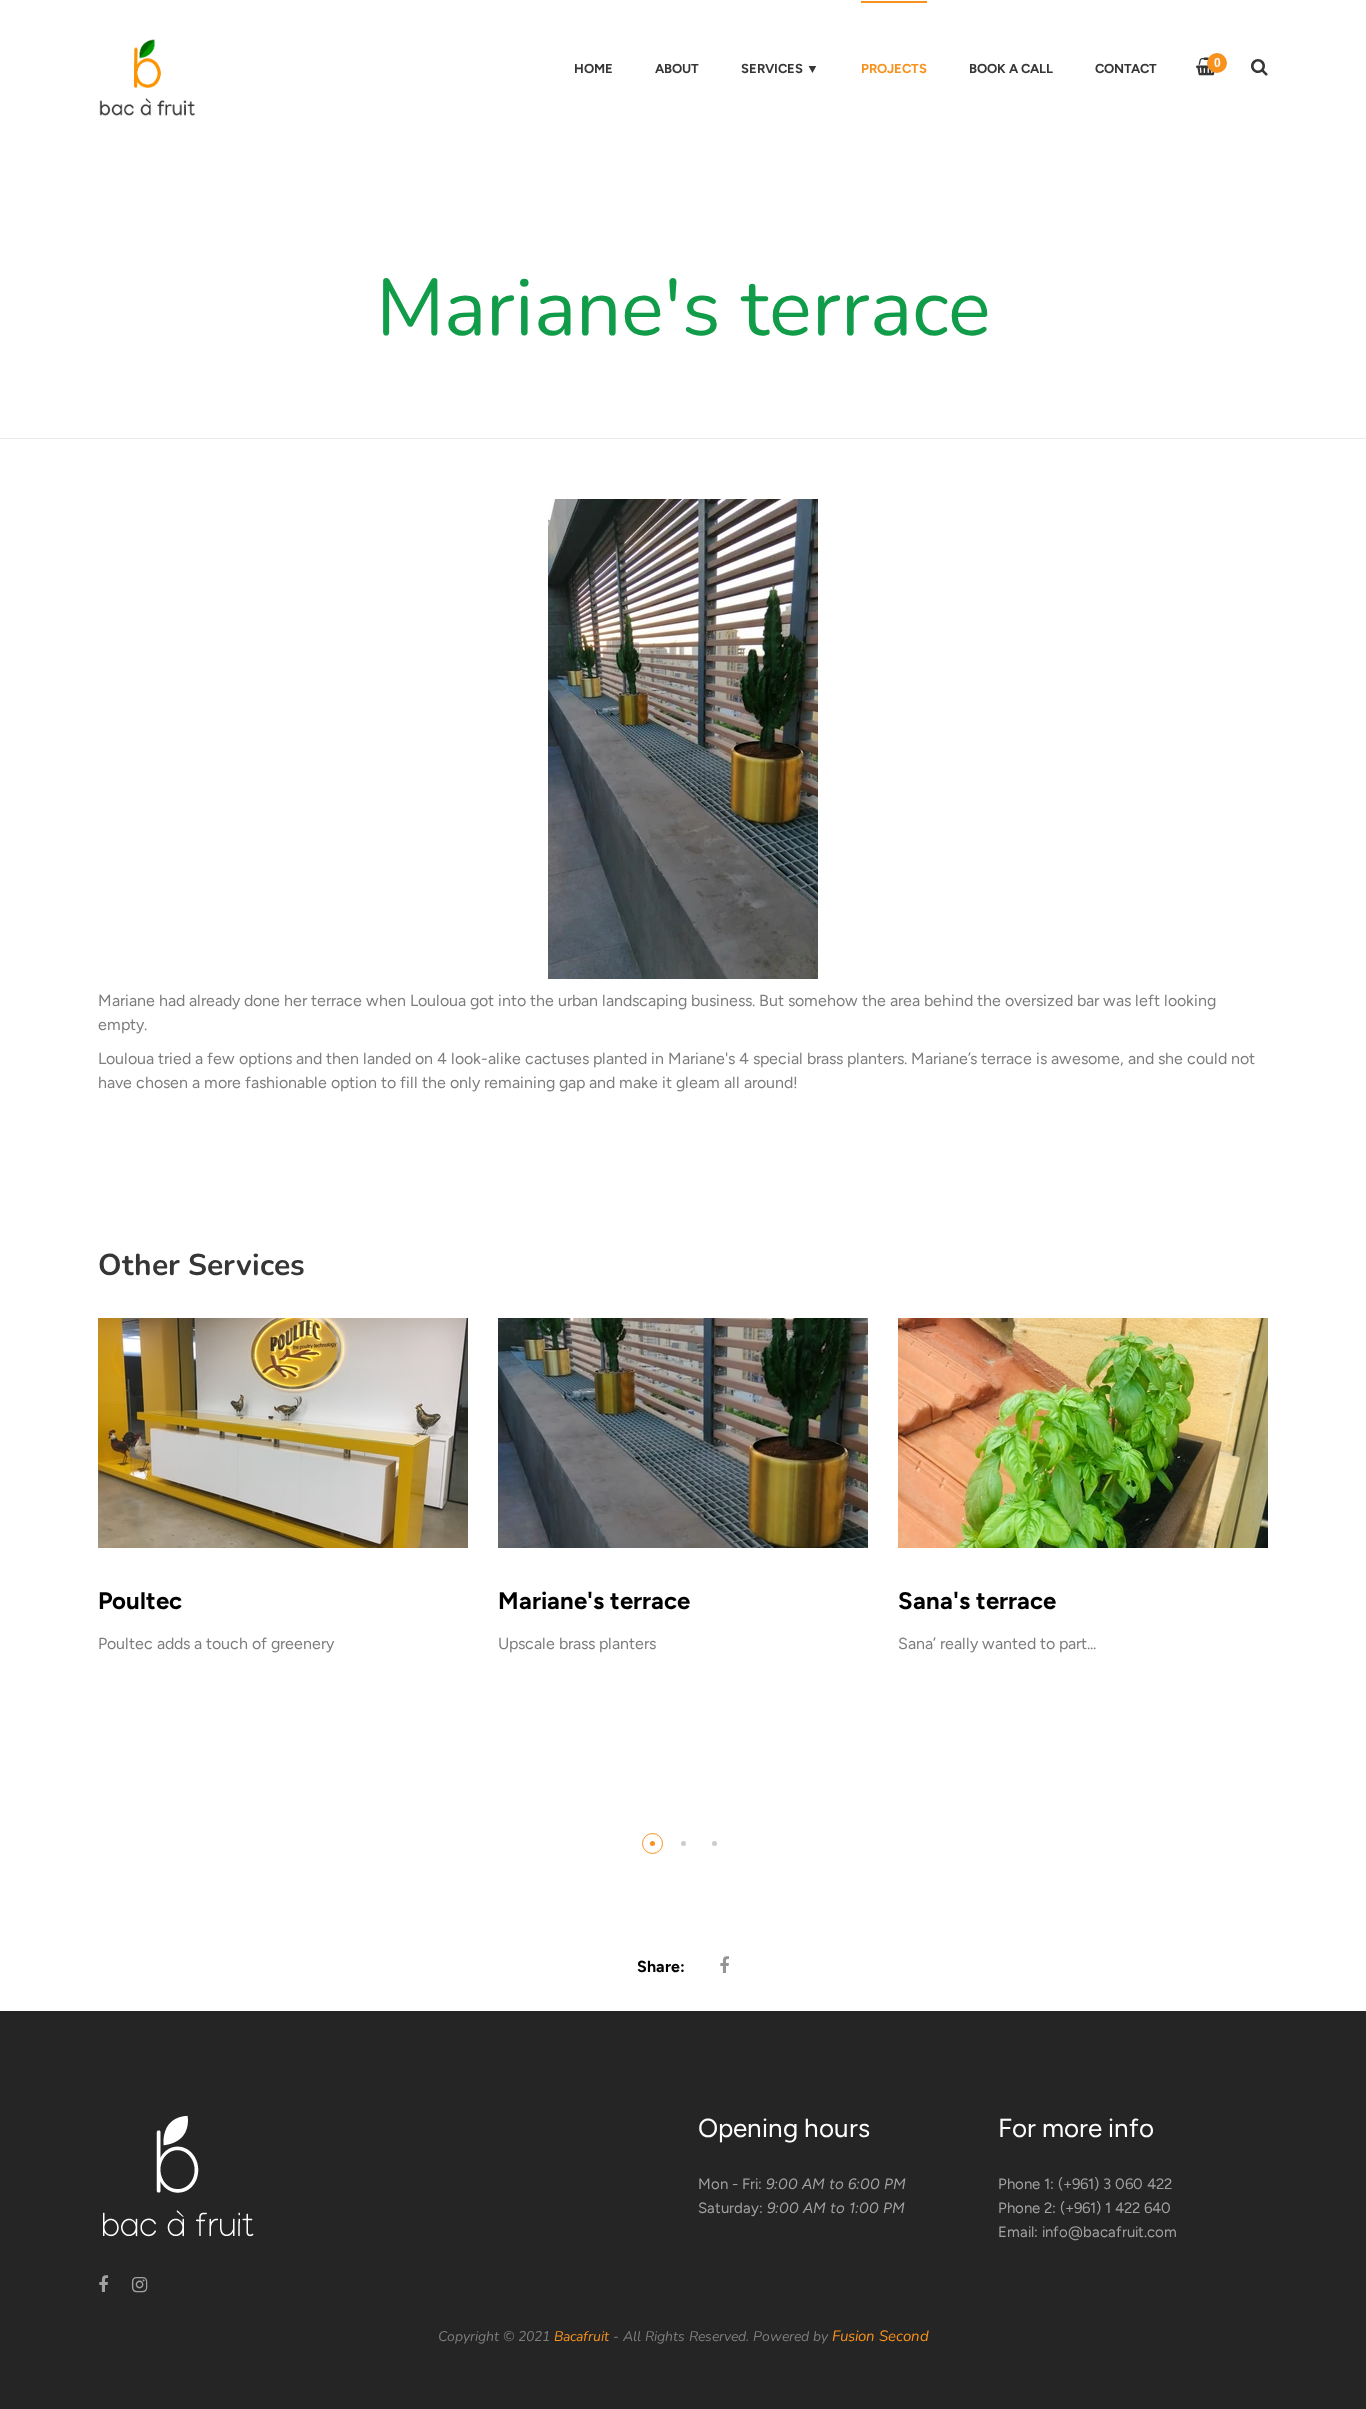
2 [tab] (683, 1843)
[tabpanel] (283, 1514)
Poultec (140, 1600)
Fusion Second (880, 2336)
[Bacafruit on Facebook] (103, 2285)
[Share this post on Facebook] (724, 1966)
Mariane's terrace (594, 1600)
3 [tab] (714, 1843)
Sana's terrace (977, 1600)
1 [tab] (652, 1843)
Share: (661, 1966)
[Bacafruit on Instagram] (139, 2285)
